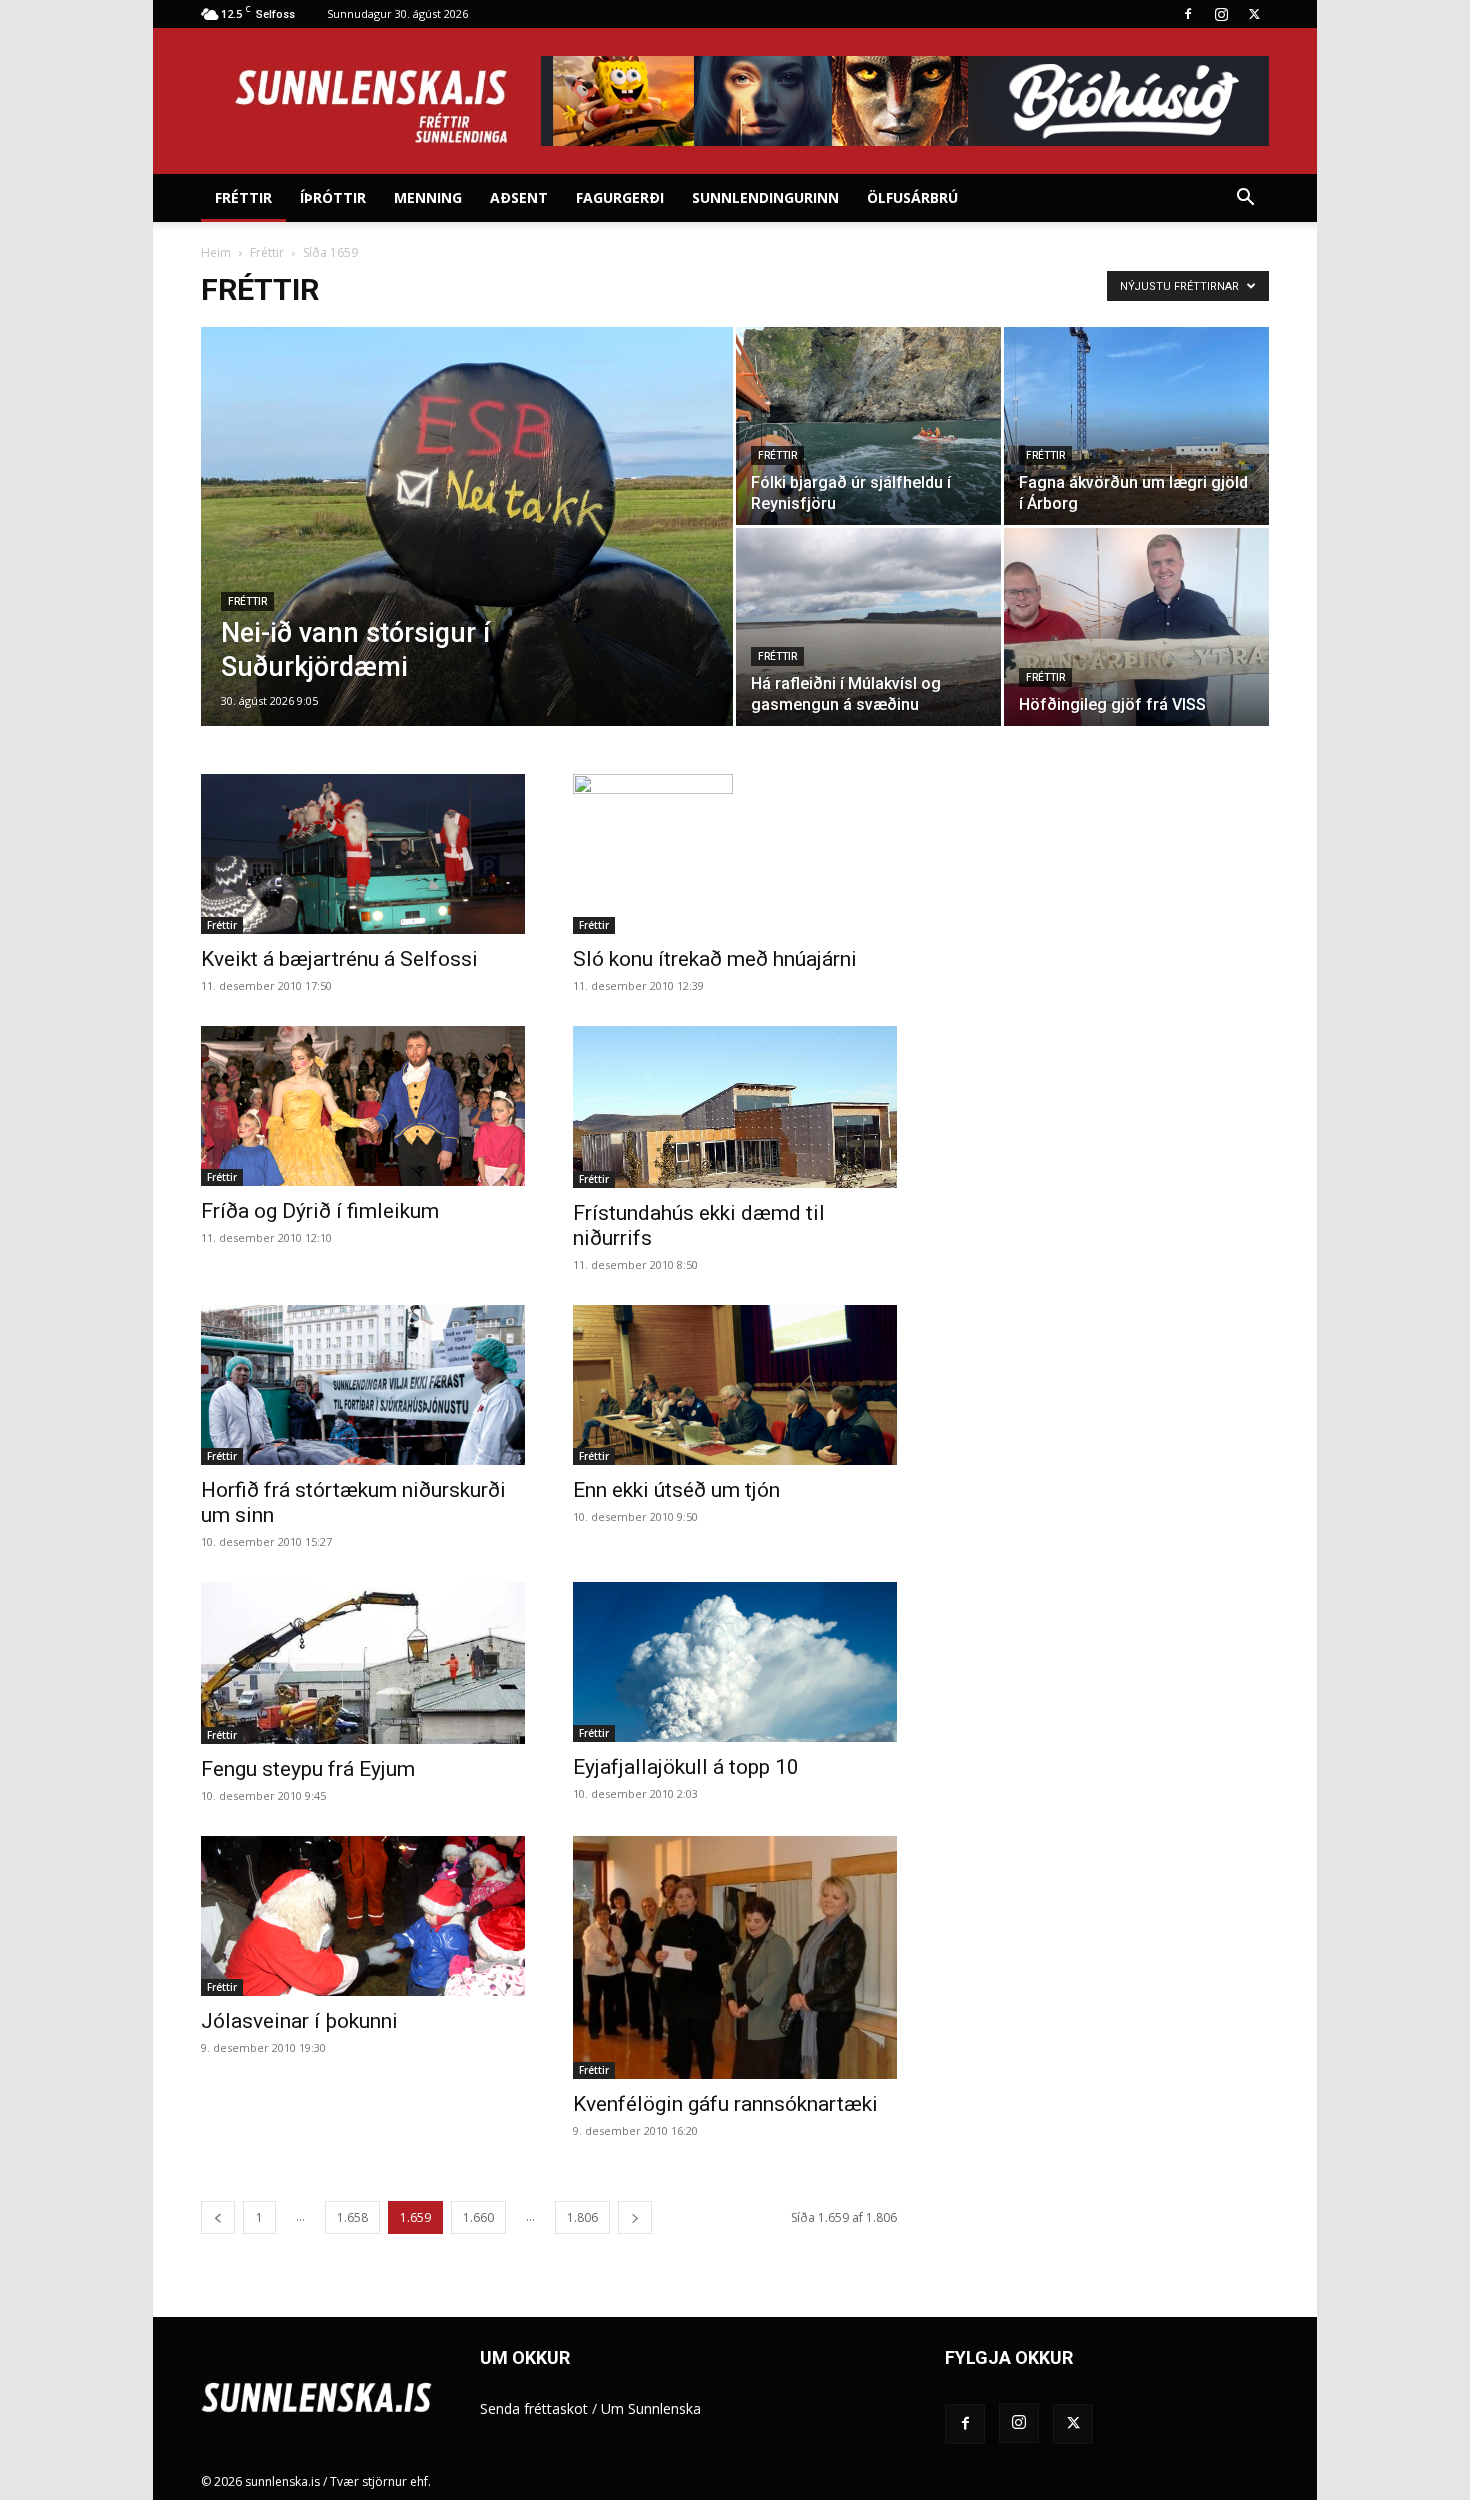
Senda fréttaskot (534, 2408)
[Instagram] (1221, 14)
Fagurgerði (620, 197)
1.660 (478, 2217)
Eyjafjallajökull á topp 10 (686, 1767)
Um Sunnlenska (651, 2408)
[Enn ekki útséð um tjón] (735, 1385)
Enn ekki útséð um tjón (676, 1490)
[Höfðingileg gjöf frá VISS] (1136, 627)
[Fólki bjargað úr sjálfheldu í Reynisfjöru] (868, 426)
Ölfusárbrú (912, 197)
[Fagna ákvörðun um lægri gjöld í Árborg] (1136, 426)
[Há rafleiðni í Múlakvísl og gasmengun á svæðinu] (868, 627)
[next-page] (635, 2217)
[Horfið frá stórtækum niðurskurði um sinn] (363, 1385)
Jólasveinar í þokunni (299, 2021)
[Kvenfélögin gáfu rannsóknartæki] (735, 1957)
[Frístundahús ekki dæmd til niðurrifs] (735, 1107)
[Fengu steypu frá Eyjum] (363, 1663)
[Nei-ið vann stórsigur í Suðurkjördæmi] (467, 558)
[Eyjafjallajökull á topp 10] (735, 1662)
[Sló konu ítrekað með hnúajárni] (735, 854)
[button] (1245, 199)
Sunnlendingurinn (765, 197)
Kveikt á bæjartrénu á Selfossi (339, 959)
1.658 (352, 2217)
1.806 (582, 2217)
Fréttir (243, 197)
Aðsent (519, 197)
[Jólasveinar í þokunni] (363, 1916)
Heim (216, 252)
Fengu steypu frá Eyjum (308, 1769)
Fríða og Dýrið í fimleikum (320, 1211)
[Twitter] (1254, 14)
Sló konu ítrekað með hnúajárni (715, 959)
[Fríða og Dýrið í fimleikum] (363, 1106)
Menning (428, 197)
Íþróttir (333, 197)
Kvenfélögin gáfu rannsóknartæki (725, 2104)
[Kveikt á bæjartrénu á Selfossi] (363, 854)
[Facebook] (1188, 14)
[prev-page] (218, 2217)
